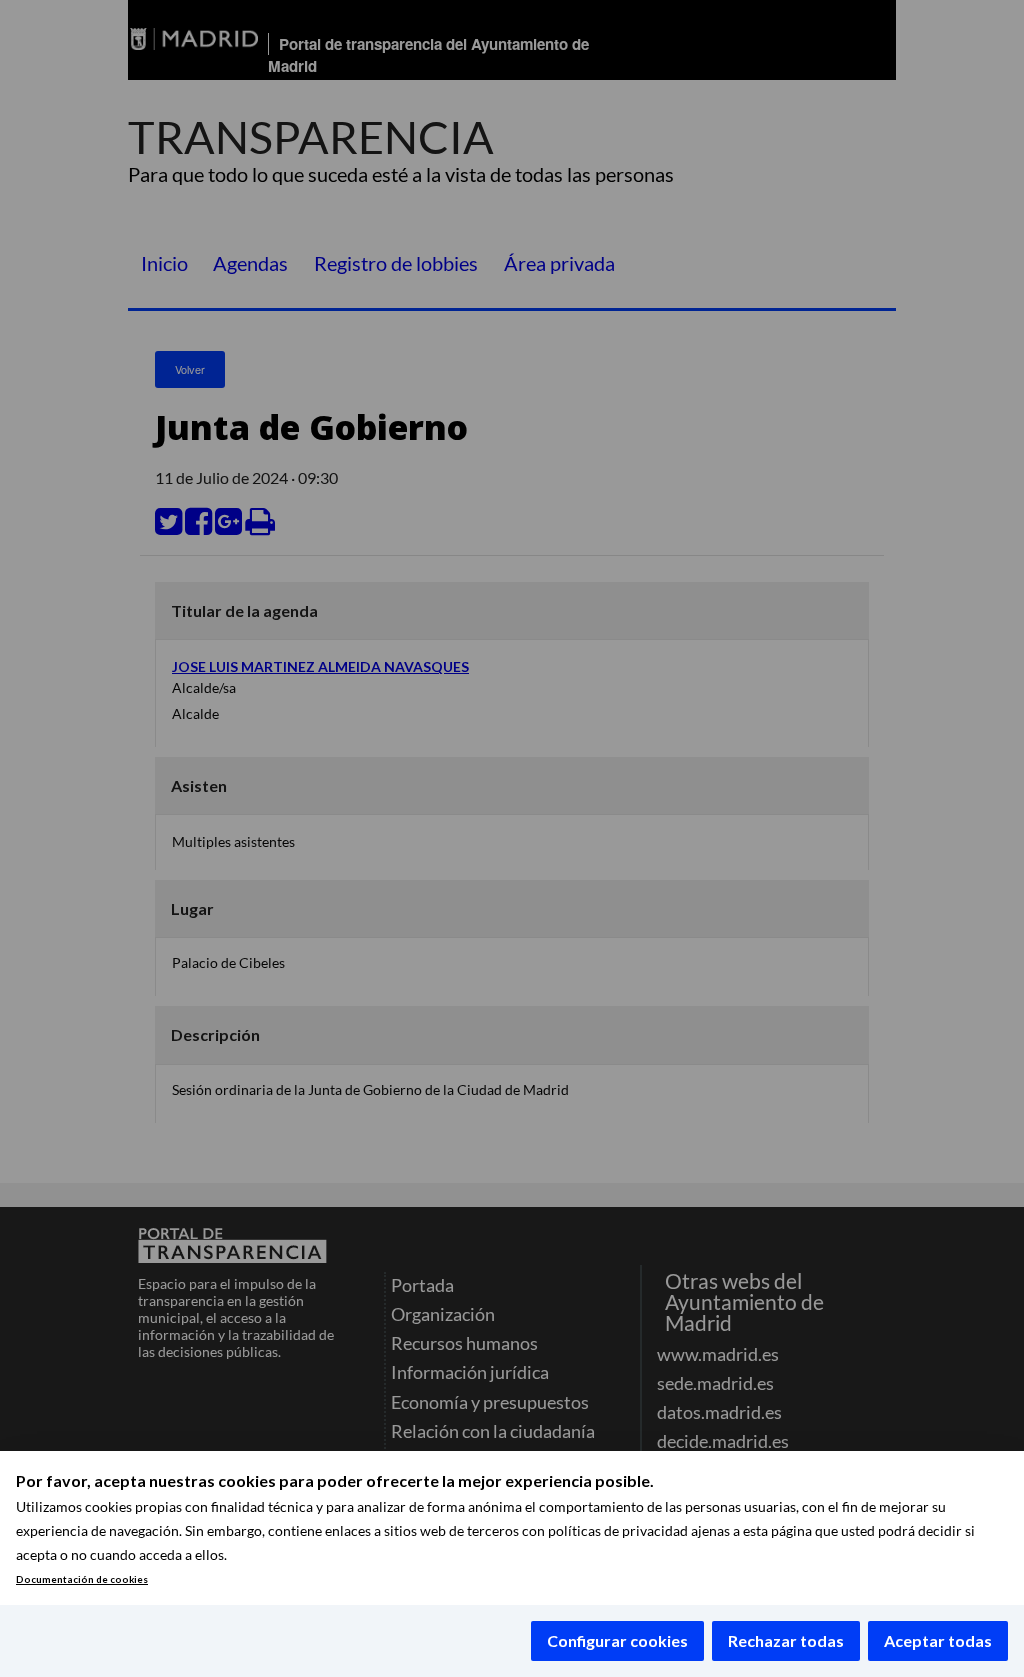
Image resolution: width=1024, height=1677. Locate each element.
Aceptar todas (938, 1640)
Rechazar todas (786, 1640)
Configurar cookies (617, 1640)
